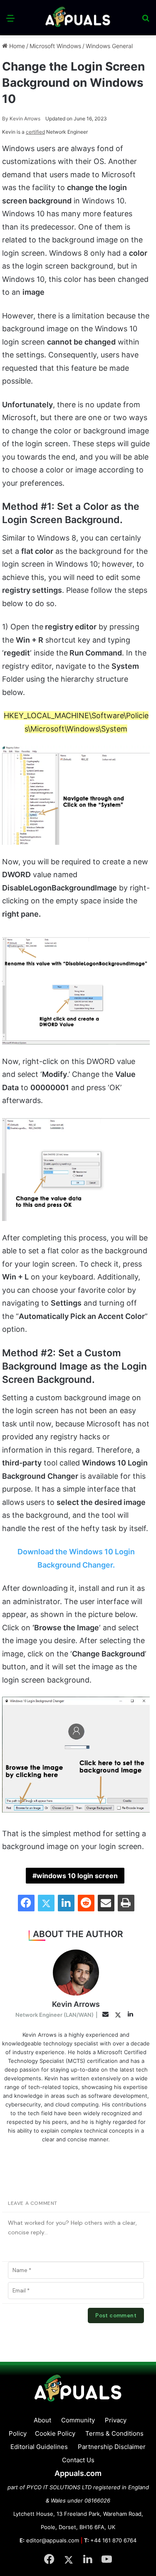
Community (78, 2420)
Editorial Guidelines (39, 2447)
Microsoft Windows (55, 46)
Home (16, 46)
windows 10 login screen (77, 1876)
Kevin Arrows (21, 119)
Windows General (109, 46)
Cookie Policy (55, 2433)
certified (35, 132)
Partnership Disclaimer (112, 2447)
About (42, 2420)
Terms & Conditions (114, 2433)
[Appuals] (78, 18)
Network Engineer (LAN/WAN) (54, 2015)
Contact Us (78, 2460)
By (6, 119)
